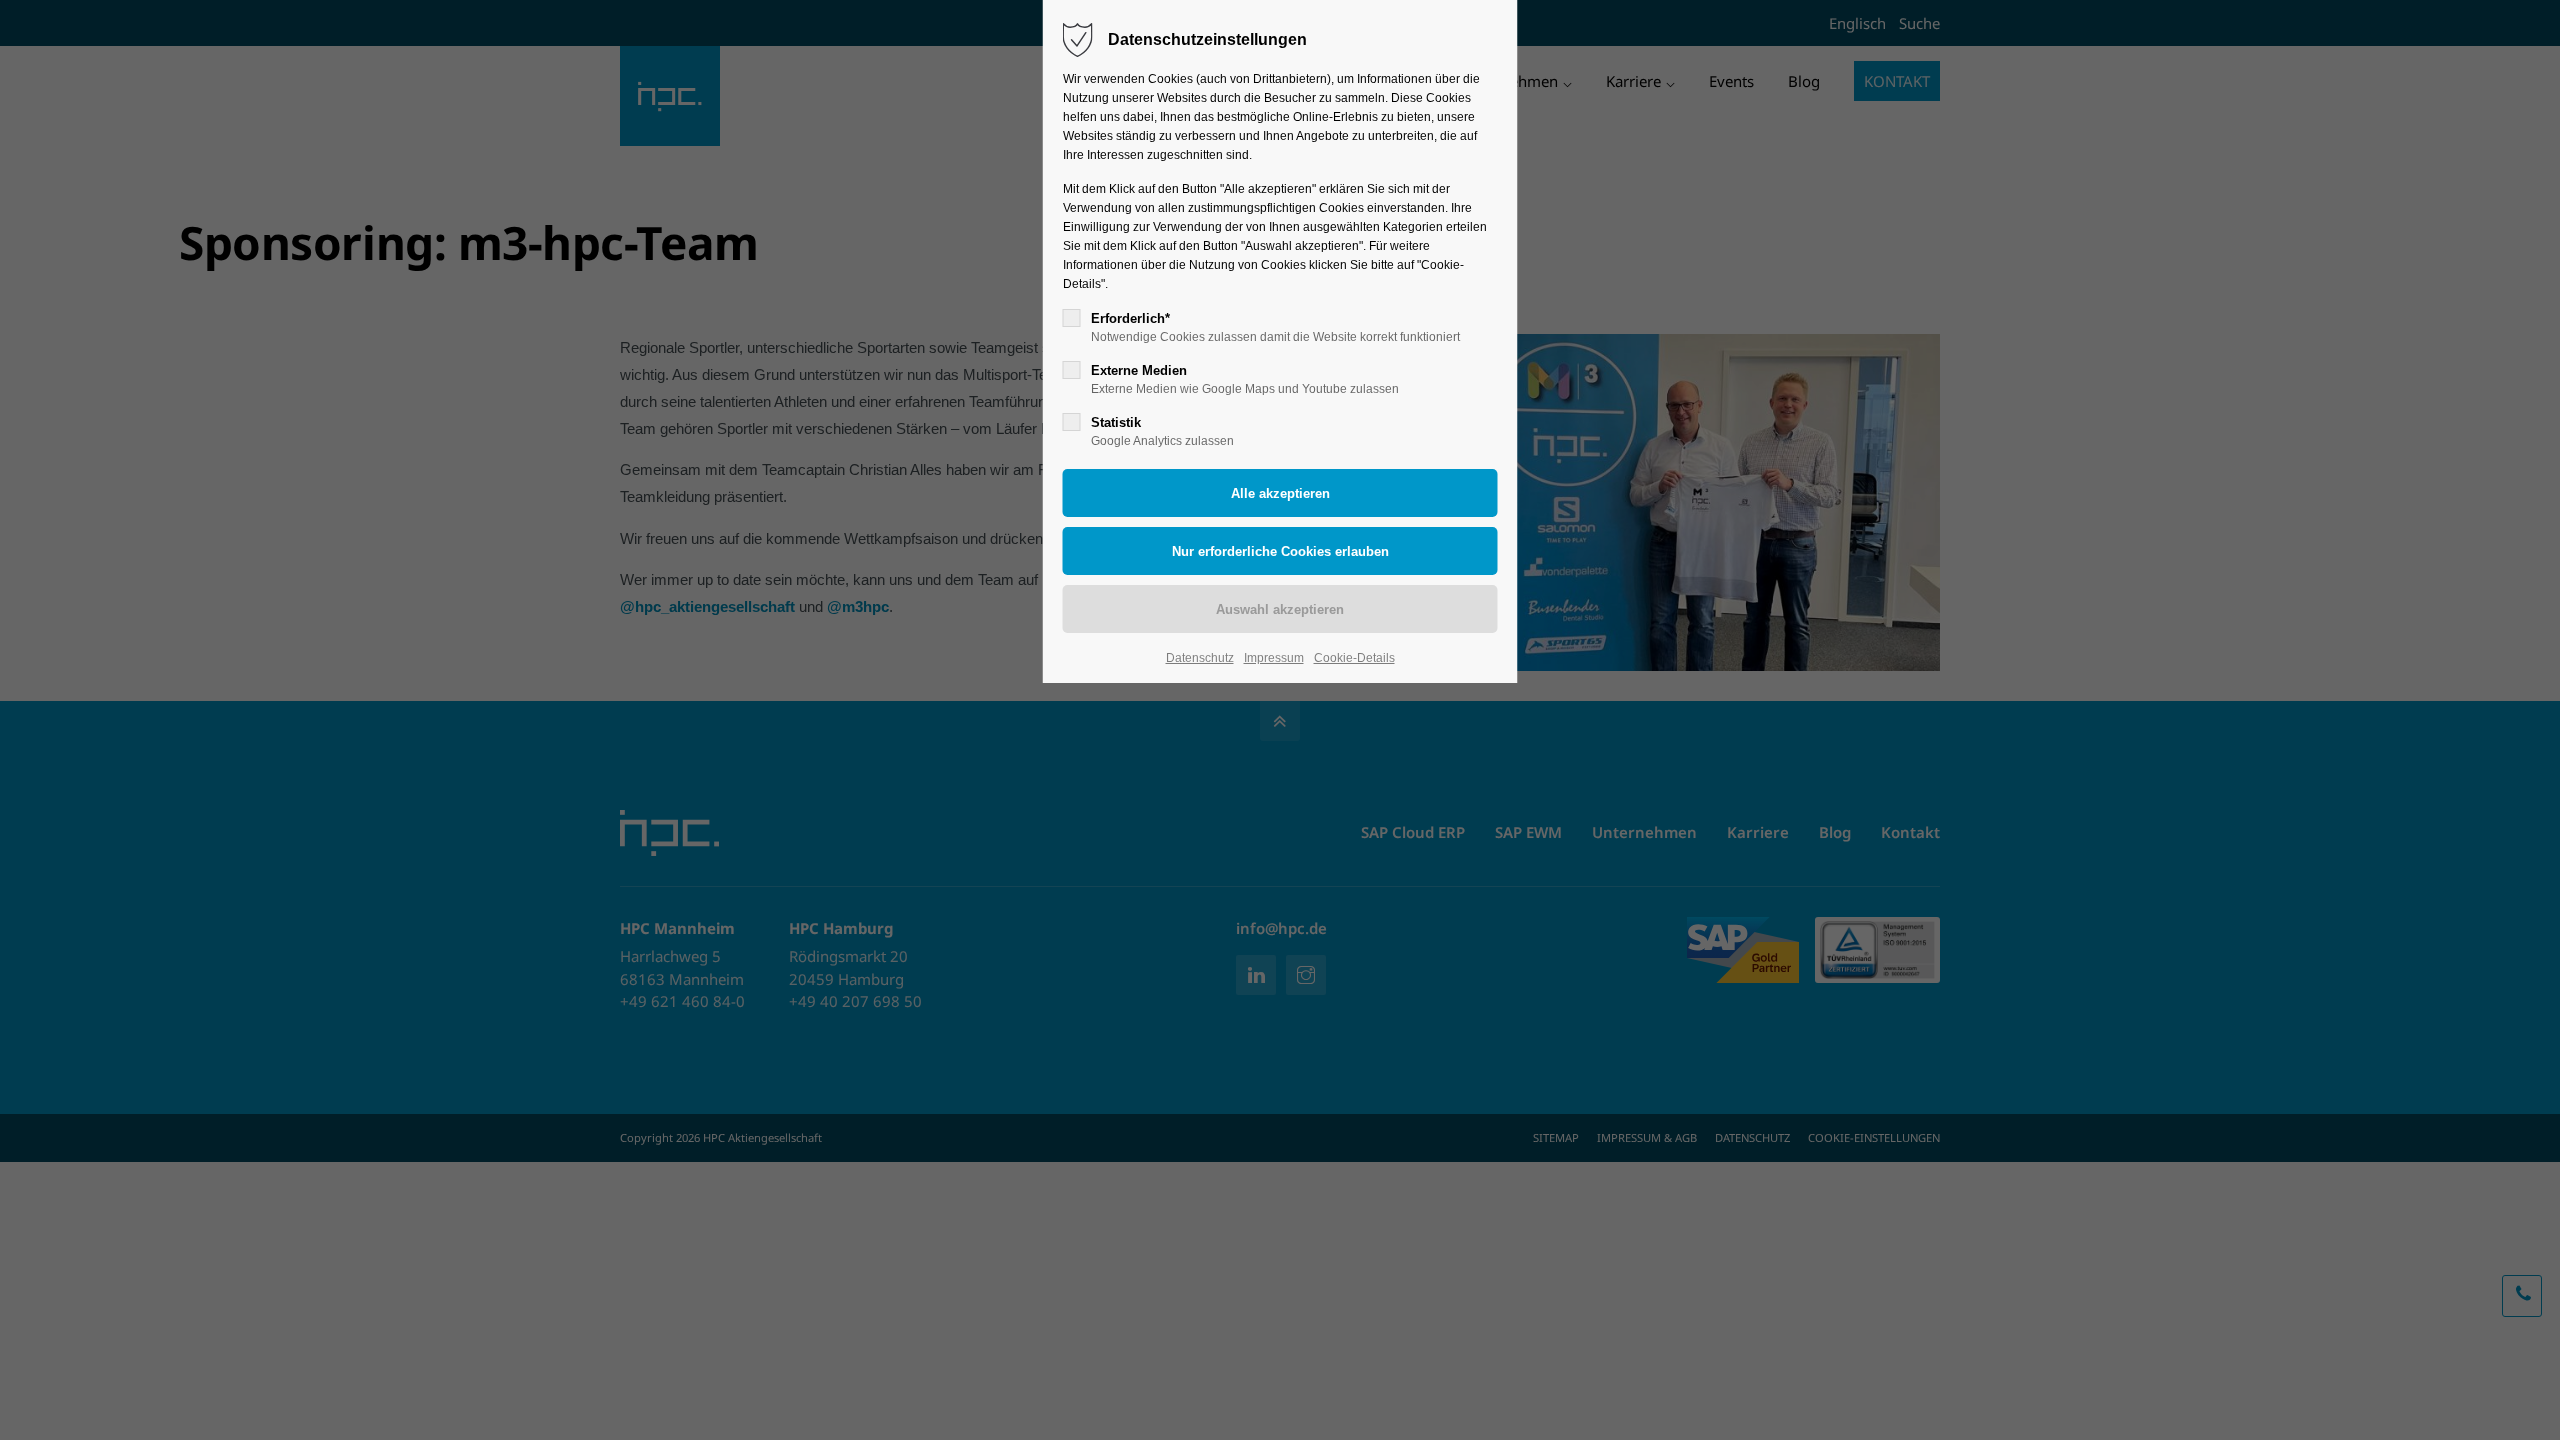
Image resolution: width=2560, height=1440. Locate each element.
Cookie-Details (1354, 658)
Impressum (1274, 658)
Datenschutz (1200, 658)
